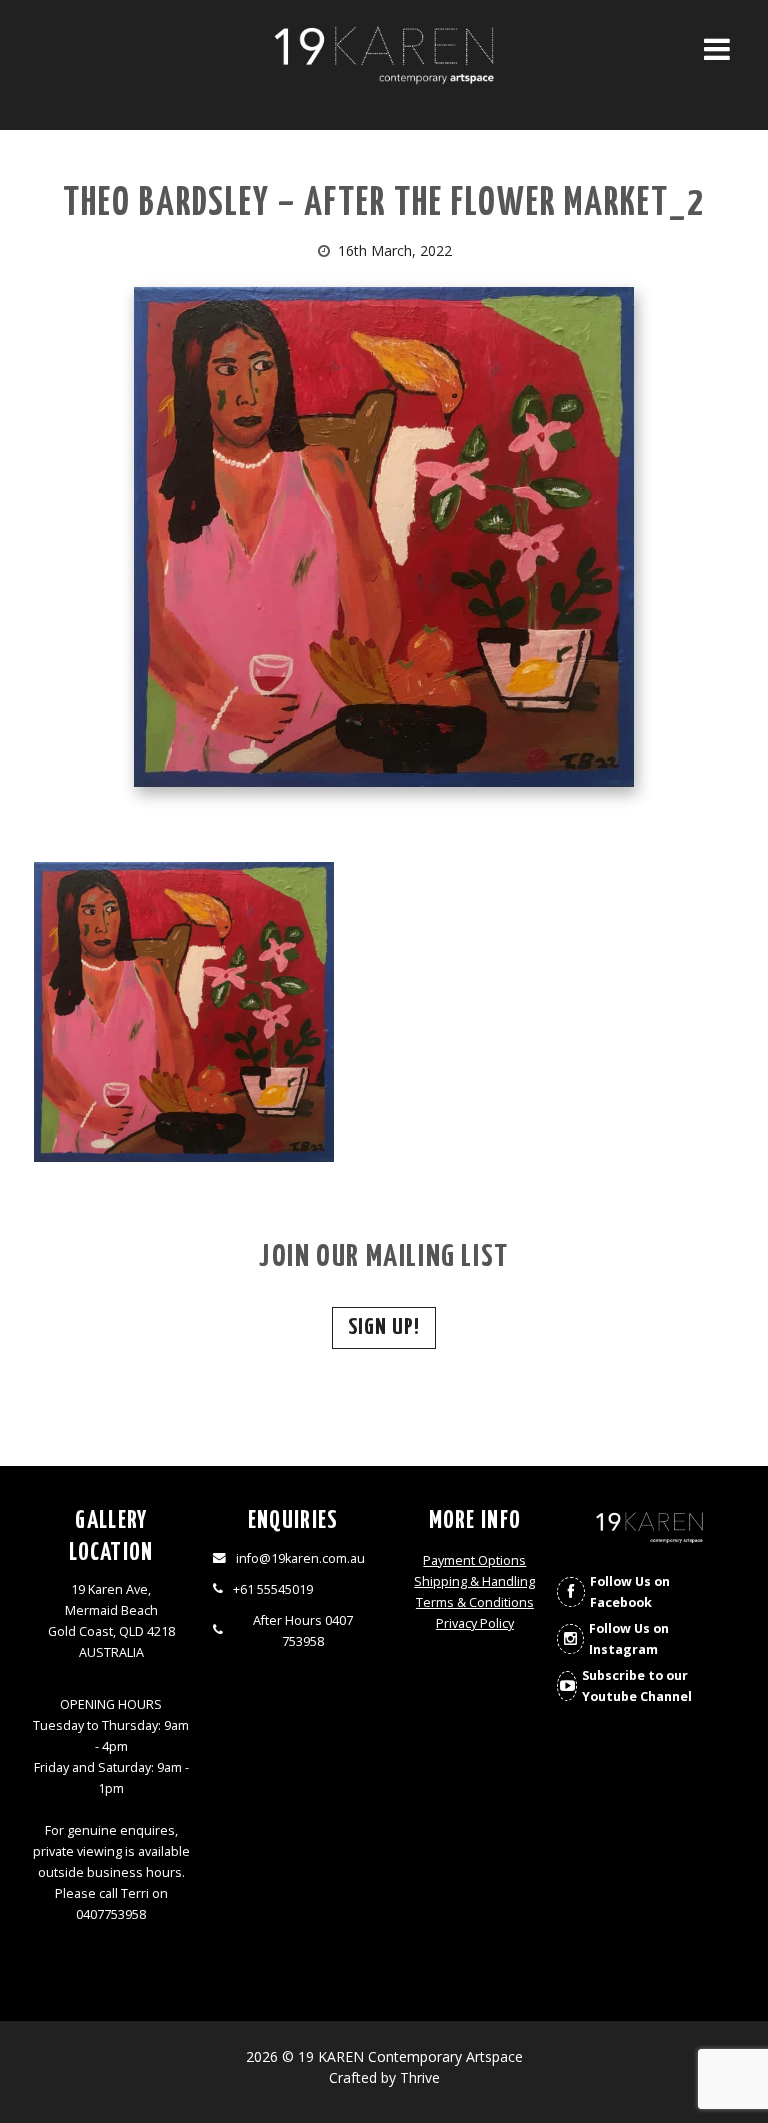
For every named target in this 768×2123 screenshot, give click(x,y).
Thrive (420, 2077)
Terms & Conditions (475, 1602)
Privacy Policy (475, 1623)
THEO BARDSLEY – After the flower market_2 (384, 204)
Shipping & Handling (474, 1581)
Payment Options (474, 1560)
